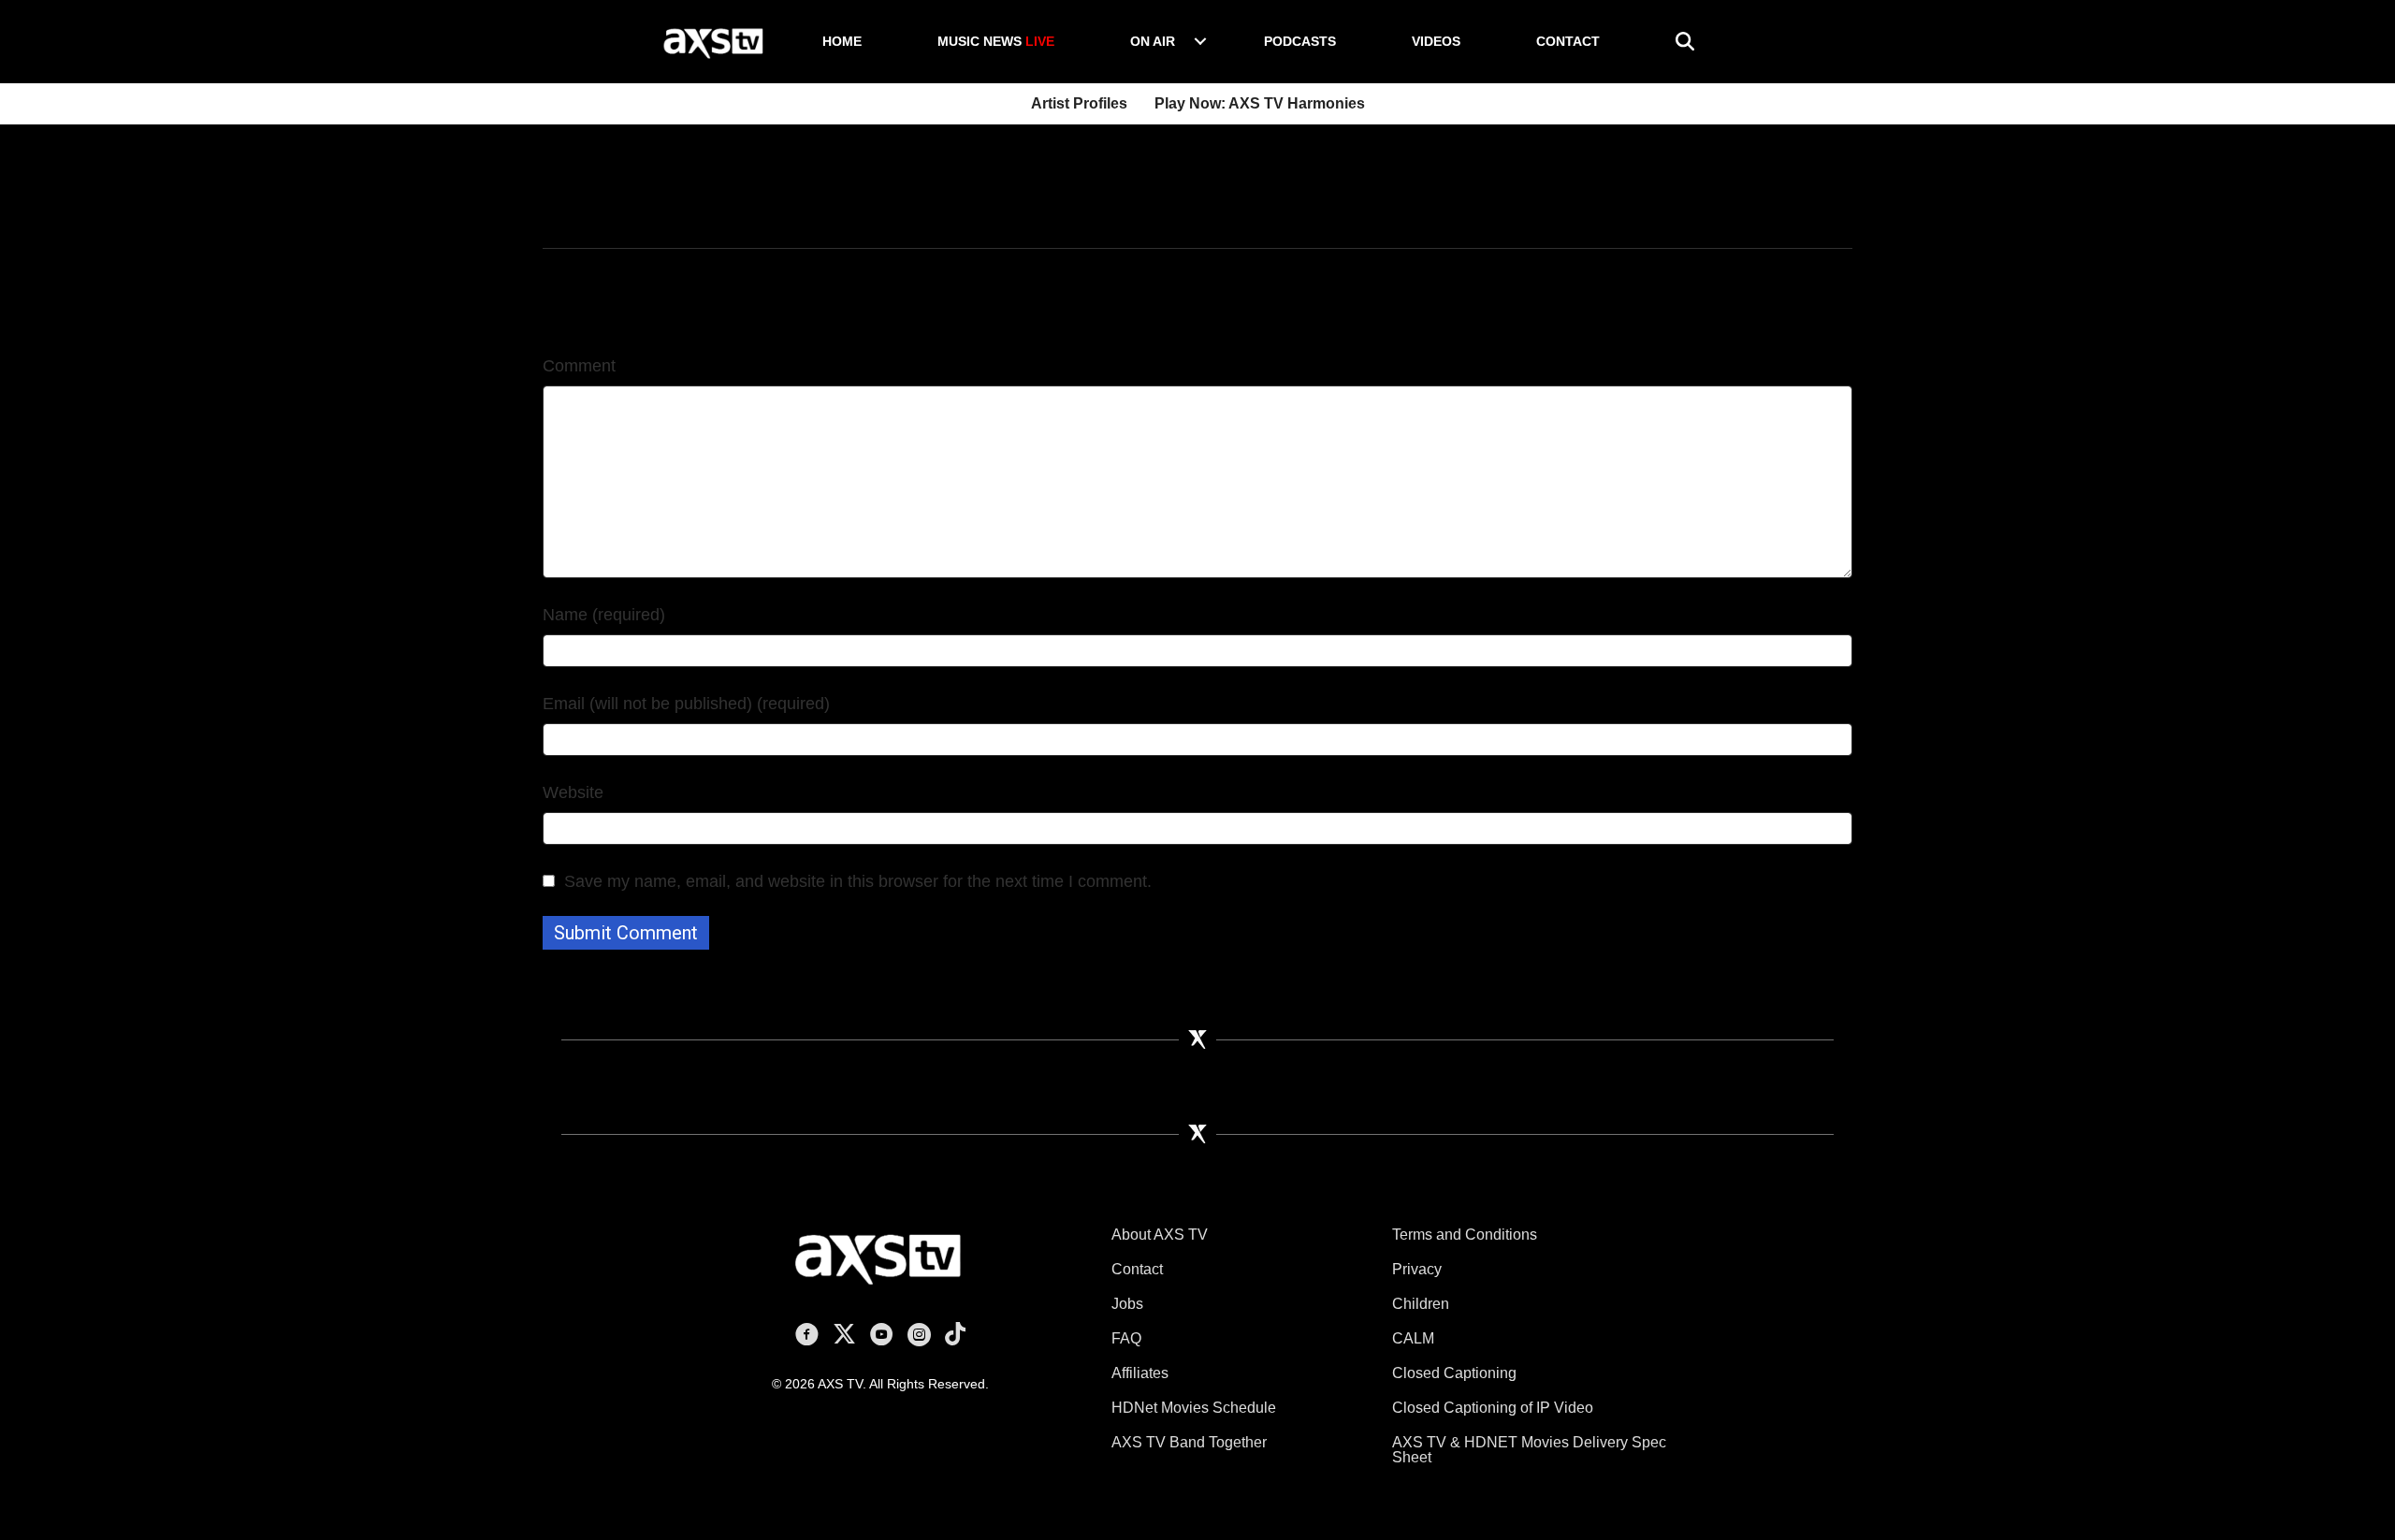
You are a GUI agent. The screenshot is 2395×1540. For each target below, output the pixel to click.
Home (842, 41)
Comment (579, 366)
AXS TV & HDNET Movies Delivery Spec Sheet (1529, 1450)
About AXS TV (1160, 1235)
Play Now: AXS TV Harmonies (1260, 103)
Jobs (1127, 1304)
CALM (1413, 1338)
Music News (996, 41)
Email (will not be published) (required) (686, 704)
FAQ (1126, 1338)
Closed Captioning (1454, 1373)
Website (573, 792)
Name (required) (604, 615)
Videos (1436, 41)
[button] (1200, 41)
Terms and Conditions (1465, 1235)
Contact (1568, 41)
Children (1421, 1304)
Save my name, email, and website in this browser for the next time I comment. (858, 881)
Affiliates (1140, 1373)
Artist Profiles (1079, 103)
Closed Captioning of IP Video (1493, 1408)
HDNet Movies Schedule (1194, 1408)
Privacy (1417, 1269)
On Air (1153, 41)
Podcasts (1300, 41)
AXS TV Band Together (1189, 1442)
